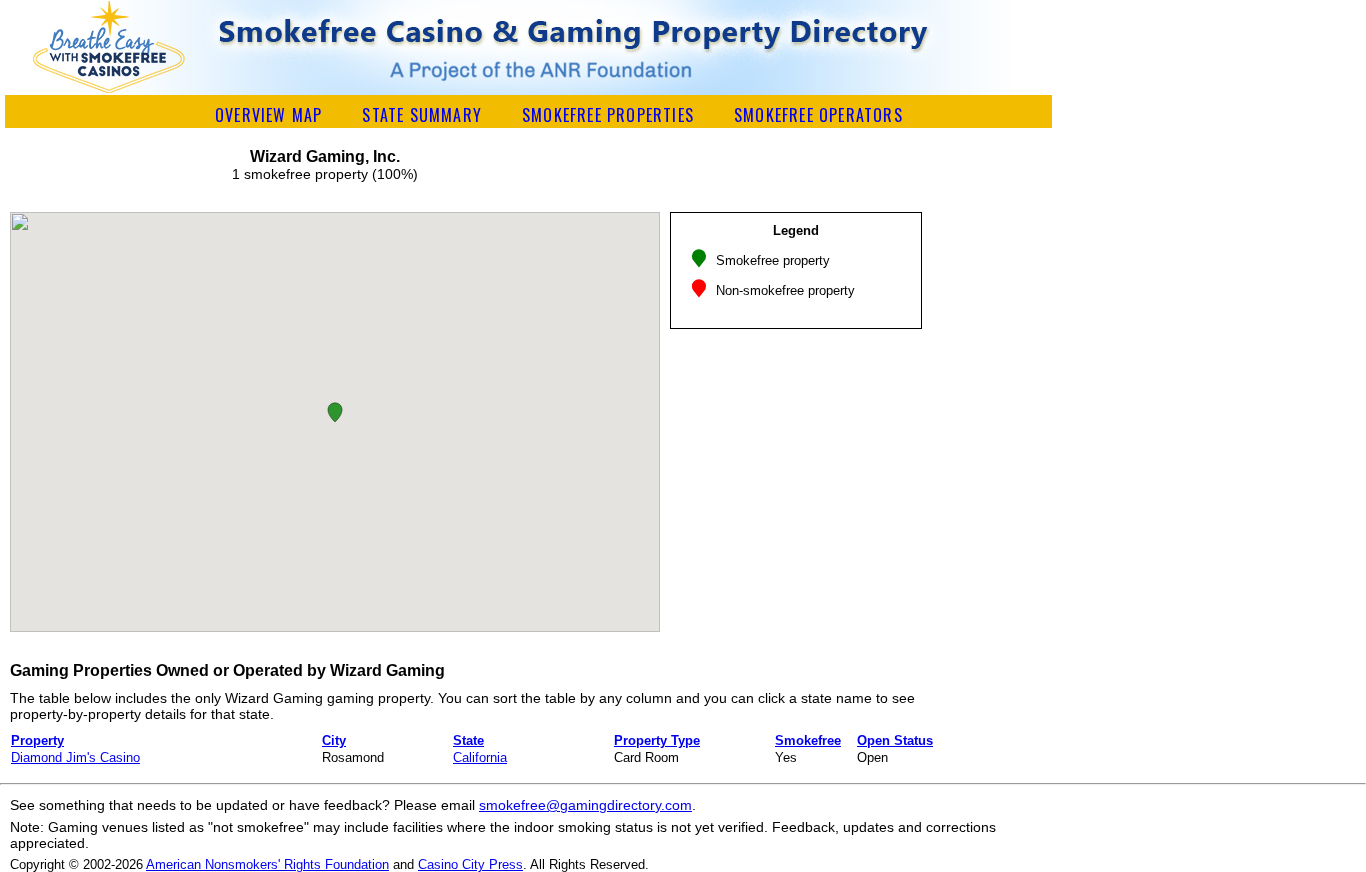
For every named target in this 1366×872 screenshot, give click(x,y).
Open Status (895, 740)
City (334, 740)
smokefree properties (608, 115)
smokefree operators (818, 115)
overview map (268, 115)
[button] (335, 412)
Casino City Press (470, 864)
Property (37, 740)
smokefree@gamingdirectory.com (585, 805)
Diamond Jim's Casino (75, 757)
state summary (422, 115)
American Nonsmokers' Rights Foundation (267, 864)
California (480, 757)
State (468, 740)
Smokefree (808, 740)
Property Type (657, 740)
